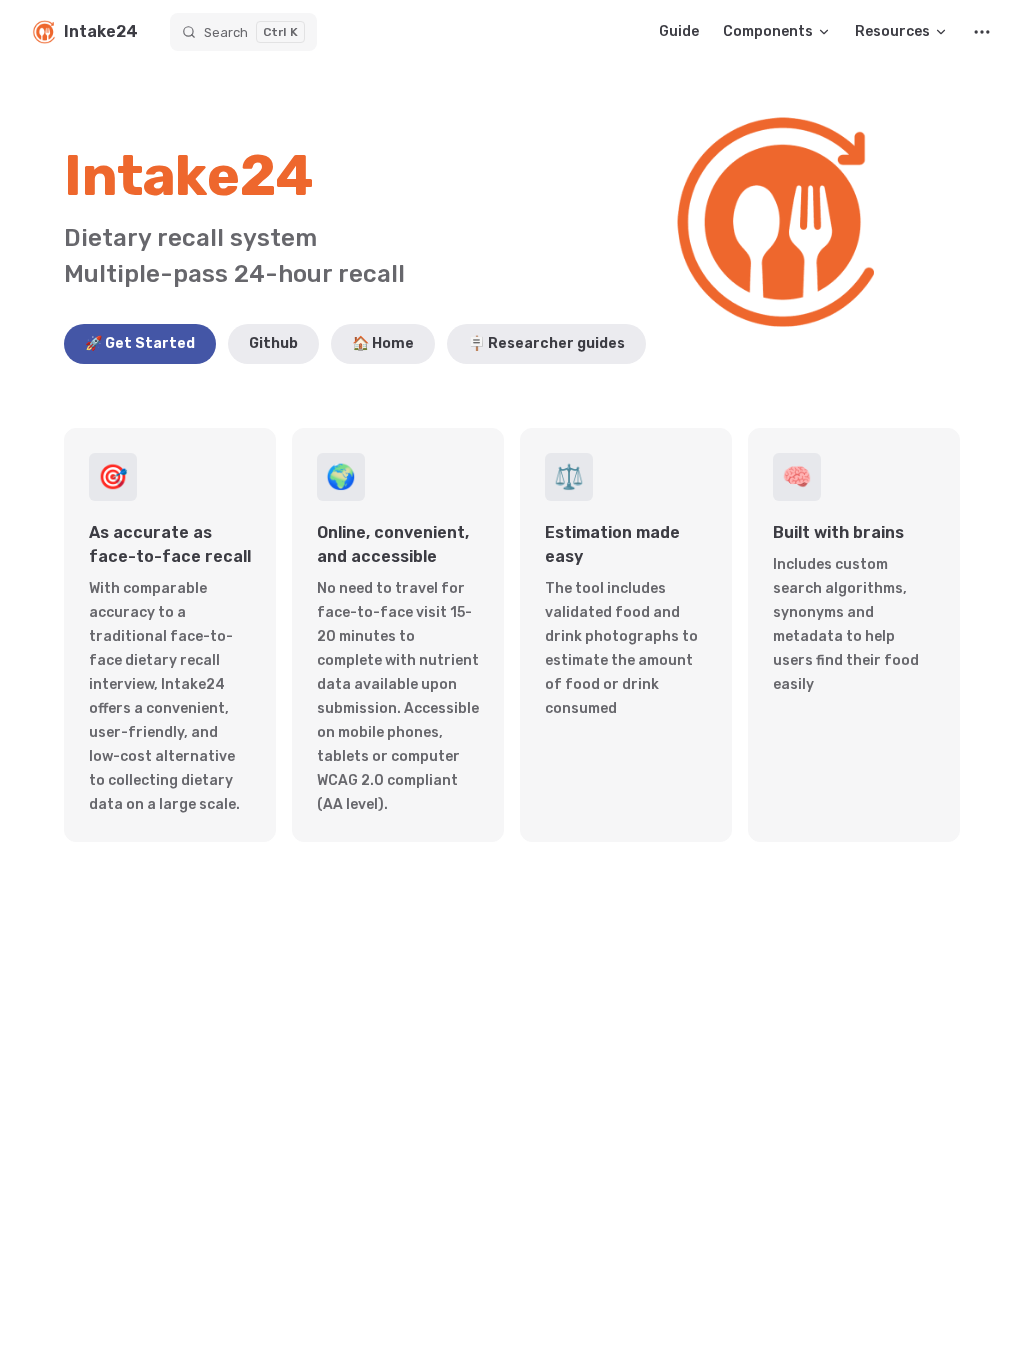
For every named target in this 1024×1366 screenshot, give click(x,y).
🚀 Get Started (140, 343)
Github (273, 343)
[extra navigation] (982, 32)
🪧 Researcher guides (546, 343)
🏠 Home (383, 343)
